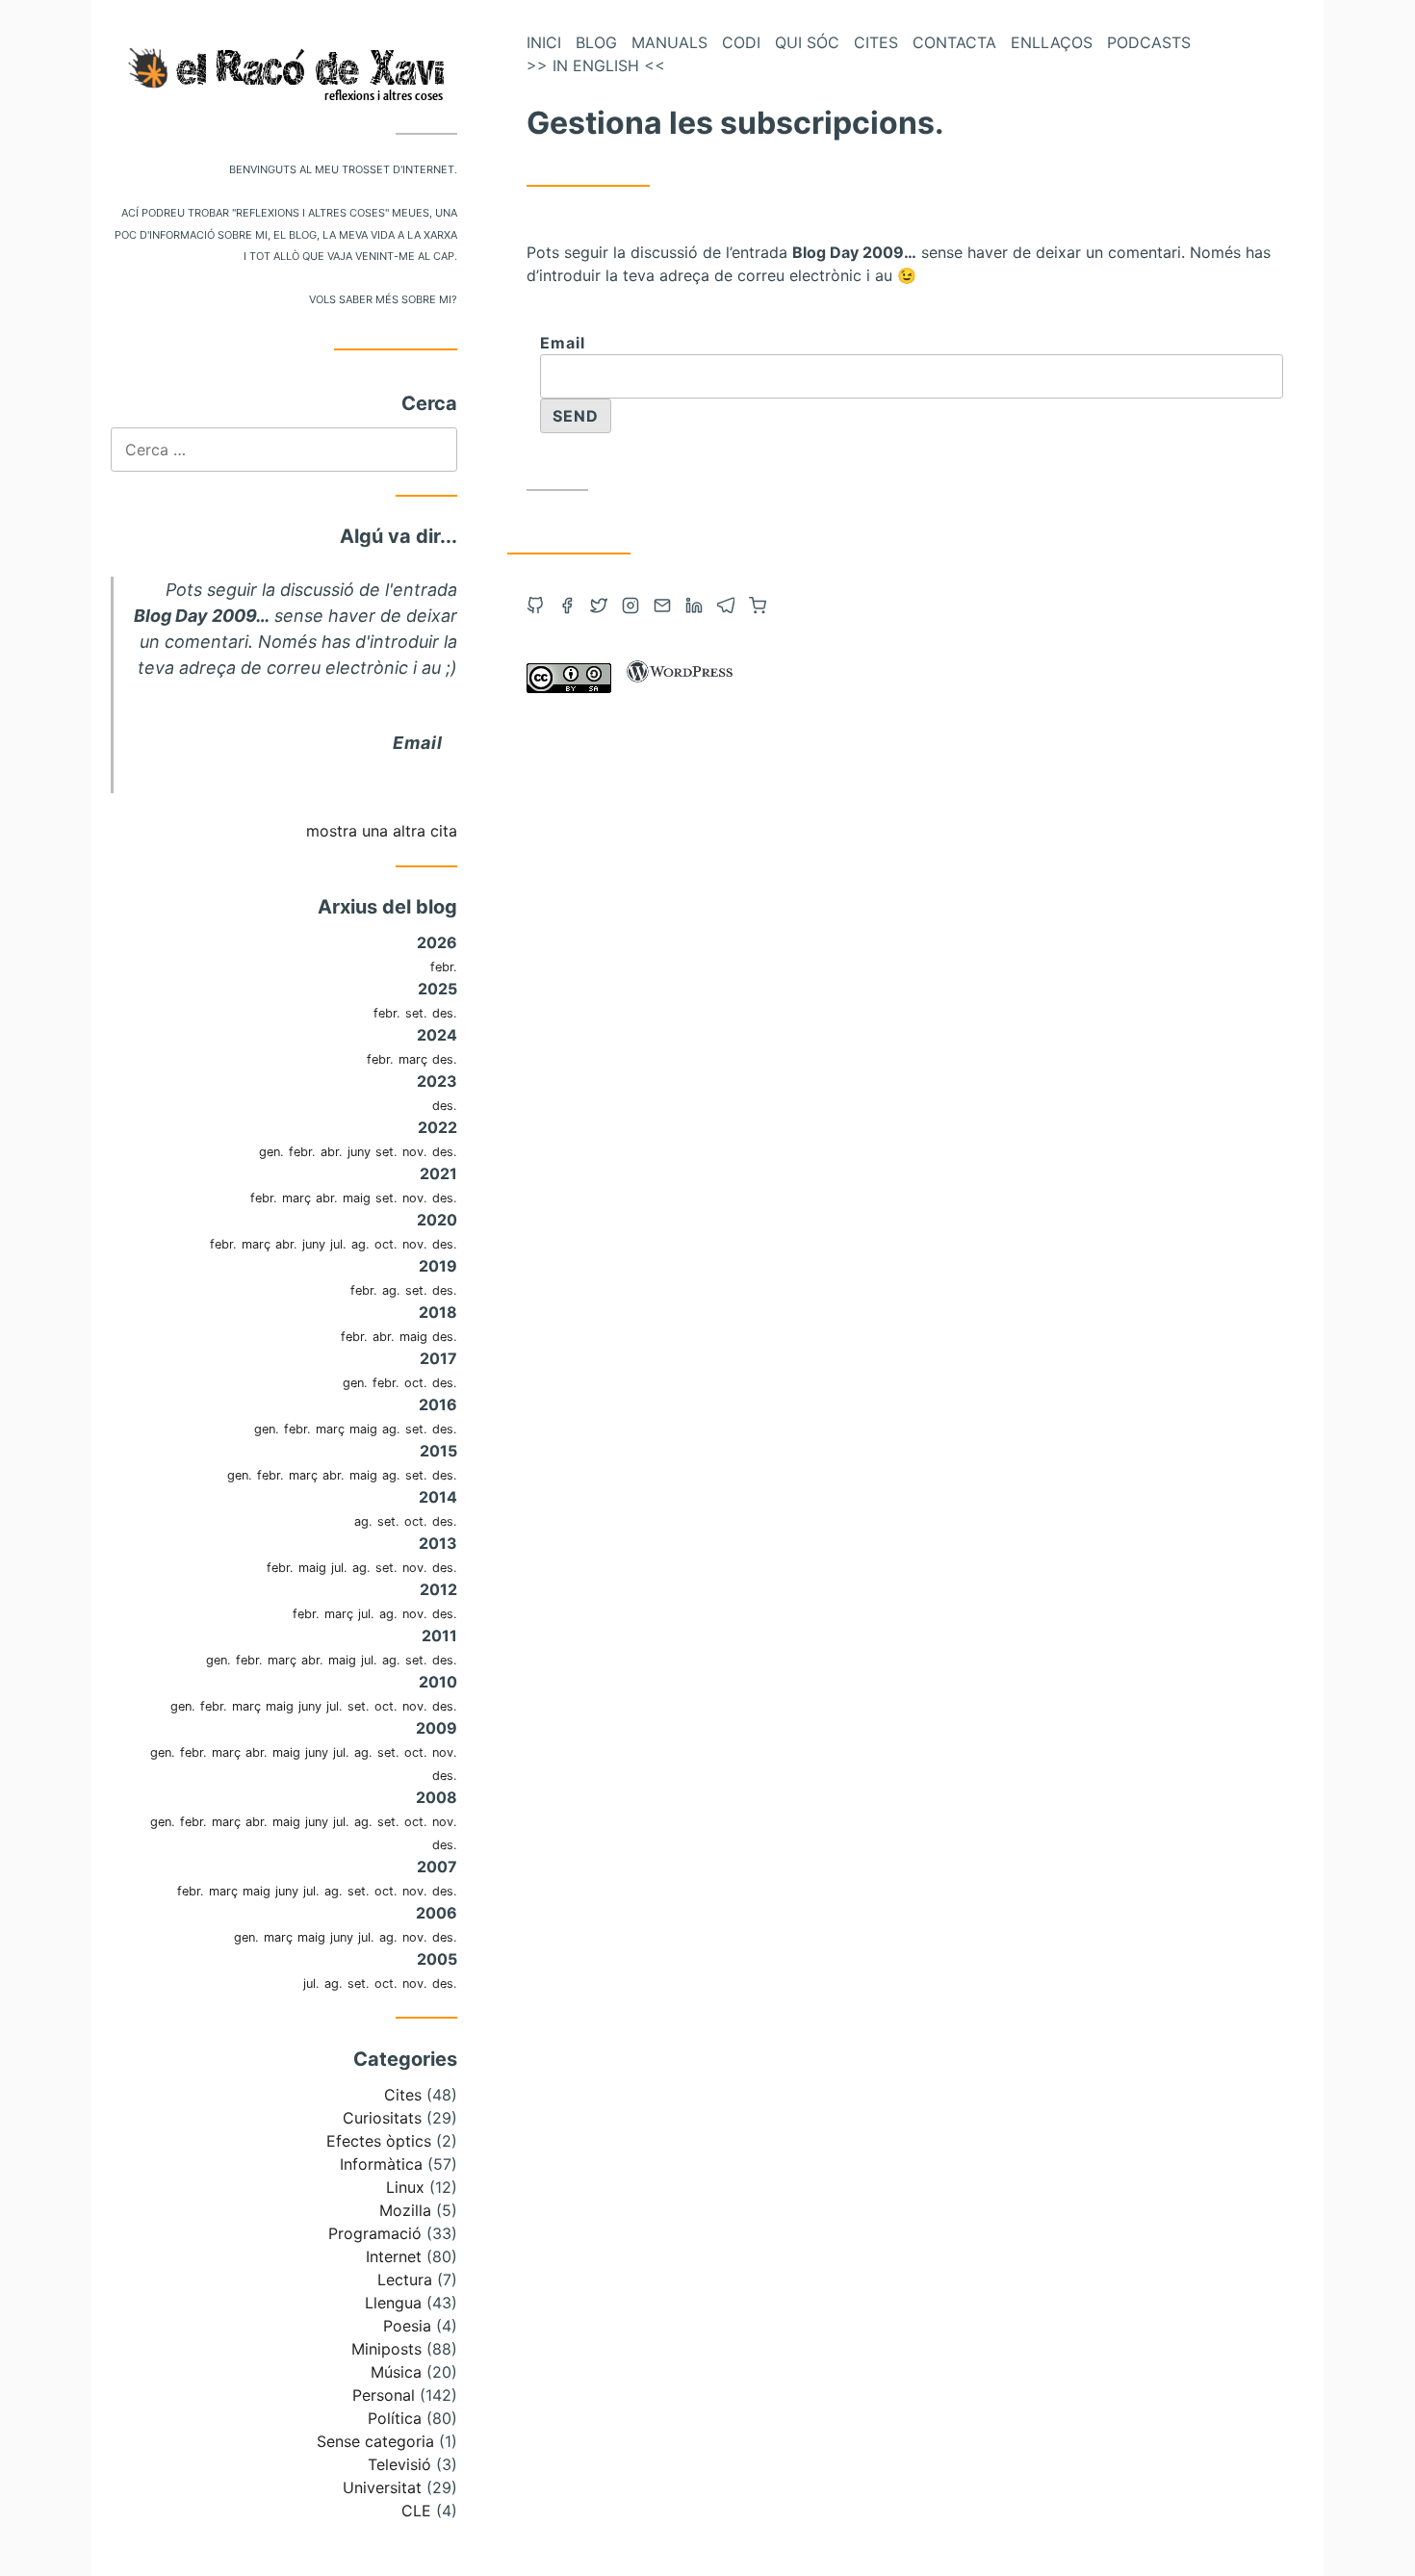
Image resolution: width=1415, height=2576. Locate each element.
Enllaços (1052, 42)
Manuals (669, 42)
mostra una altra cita (382, 831)
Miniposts (386, 2349)
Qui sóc (807, 42)
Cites (403, 2095)
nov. (415, 1152)
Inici (544, 42)
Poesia (407, 2326)
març (413, 1059)
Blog (596, 42)
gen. (271, 1152)
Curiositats (382, 2118)
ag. (360, 1244)
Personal (384, 2395)
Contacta (954, 42)
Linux (405, 2187)
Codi (741, 42)
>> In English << (596, 65)
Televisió (399, 2464)
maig (357, 1198)
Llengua (393, 2303)
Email (418, 743)
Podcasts (1149, 42)
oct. (386, 1244)
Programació (375, 2233)
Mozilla (405, 2210)
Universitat (382, 2487)
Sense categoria (375, 2441)
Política (395, 2418)
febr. (444, 967)
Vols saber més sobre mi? (383, 298)
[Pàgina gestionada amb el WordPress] (680, 687)
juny (359, 1152)
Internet (394, 2256)
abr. (332, 1152)
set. (416, 1013)
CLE (416, 2511)
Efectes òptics (379, 2141)
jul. (338, 1244)
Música (396, 2372)
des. (445, 1013)
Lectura (405, 2280)
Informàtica (381, 2164)
